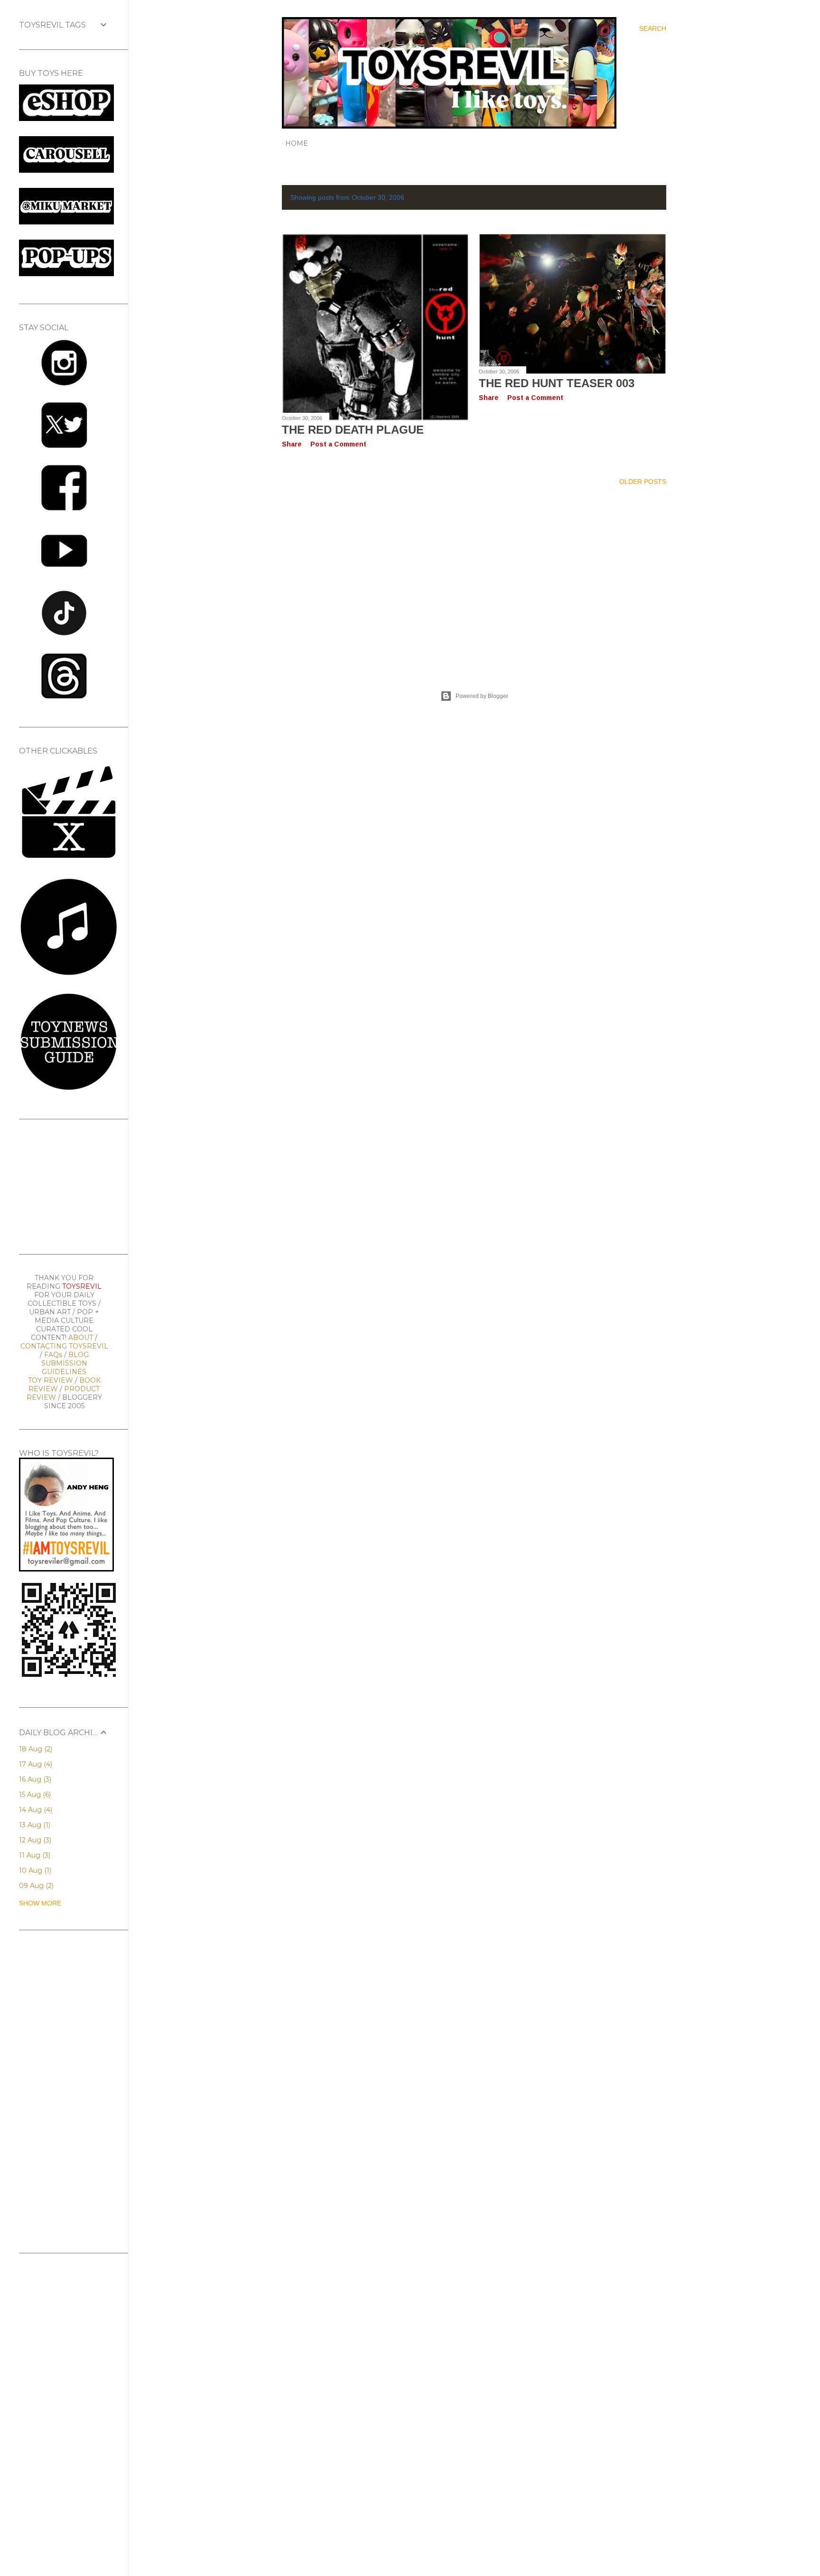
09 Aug (35, 1886)
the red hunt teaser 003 (557, 383)
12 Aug (34, 1840)
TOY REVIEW (51, 1380)
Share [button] (292, 444)
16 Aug (34, 1779)
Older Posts (643, 482)
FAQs (53, 1355)
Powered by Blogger (482, 696)
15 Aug (34, 1795)
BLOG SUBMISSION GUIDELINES (65, 1363)
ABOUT (81, 1338)
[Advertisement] (474, 577)
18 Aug (35, 1749)
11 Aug (34, 1855)
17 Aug (35, 1764)
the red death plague (353, 430)
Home (297, 143)
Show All (641, 197)
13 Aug (34, 1825)
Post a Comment (338, 444)
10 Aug (34, 1870)
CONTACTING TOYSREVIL (64, 1346)
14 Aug (35, 1810)
